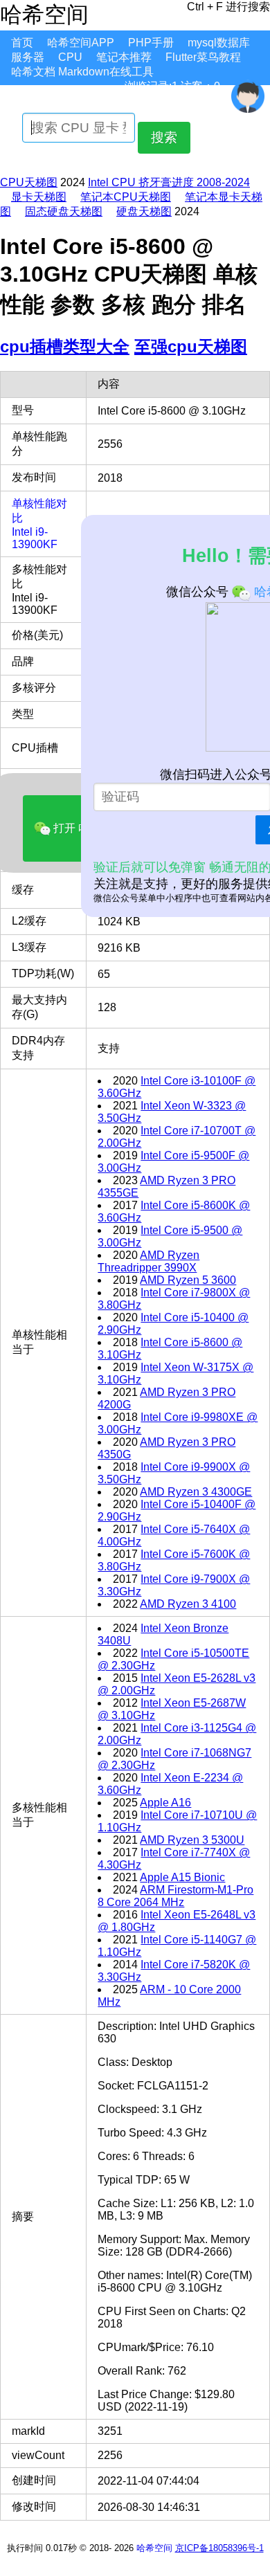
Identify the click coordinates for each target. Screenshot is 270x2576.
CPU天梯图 (29, 182)
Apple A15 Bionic (182, 1877)
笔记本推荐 (124, 57)
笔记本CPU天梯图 (126, 197)
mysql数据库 (219, 43)
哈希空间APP (81, 43)
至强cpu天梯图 (191, 346)
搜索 (164, 137)
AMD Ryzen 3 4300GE (196, 1492)
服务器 (28, 57)
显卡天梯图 (39, 197)
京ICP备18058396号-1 (219, 2548)
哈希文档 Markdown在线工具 (82, 72)
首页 (22, 43)
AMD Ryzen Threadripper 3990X (148, 1261)
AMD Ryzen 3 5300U (192, 1840)
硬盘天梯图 (144, 211)
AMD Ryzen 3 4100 (188, 1604)
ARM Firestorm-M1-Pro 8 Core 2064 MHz (175, 1896)
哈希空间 (154, 2548)
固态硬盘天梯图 (64, 211)
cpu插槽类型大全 (65, 346)
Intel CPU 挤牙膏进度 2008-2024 (169, 182)
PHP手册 (151, 43)
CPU (70, 57)
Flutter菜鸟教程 (203, 57)
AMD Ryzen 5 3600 (188, 1280)
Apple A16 (165, 1803)
